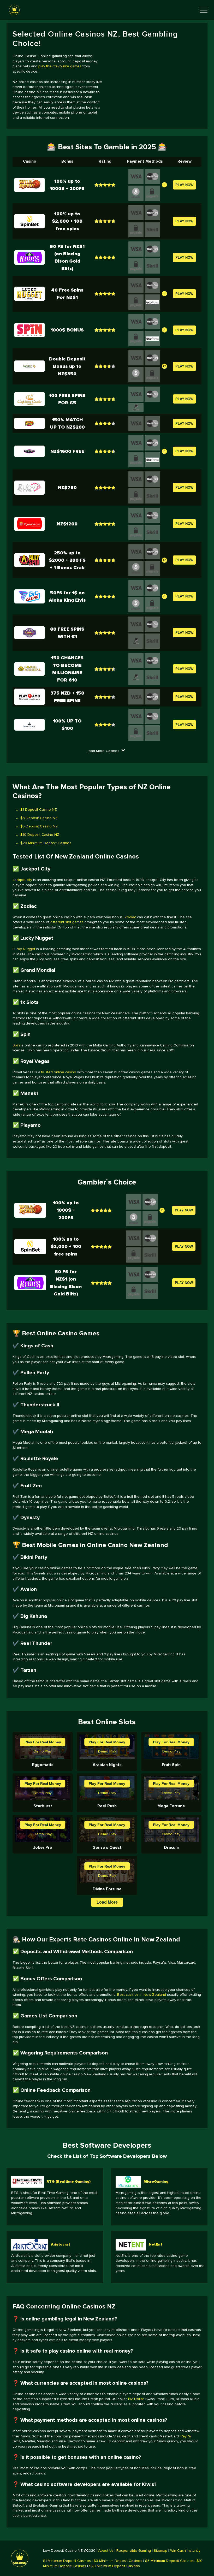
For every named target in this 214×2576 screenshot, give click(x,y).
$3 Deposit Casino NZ (39, 818)
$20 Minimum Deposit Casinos (46, 843)
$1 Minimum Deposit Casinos (67, 2561)
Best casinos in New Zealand (142, 1995)
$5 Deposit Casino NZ (39, 826)
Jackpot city (22, 880)
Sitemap (160, 2551)
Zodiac (130, 917)
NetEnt (156, 2244)
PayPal (186, 2436)
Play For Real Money (43, 1742)
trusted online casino (59, 1072)
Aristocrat (61, 2244)
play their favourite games (60, 66)
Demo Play (43, 1751)
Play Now (184, 185)
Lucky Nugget (24, 949)
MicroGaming (156, 2181)
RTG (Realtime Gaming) (69, 2181)
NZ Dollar (136, 2399)
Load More (107, 1902)
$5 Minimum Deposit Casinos (169, 2561)
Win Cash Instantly (185, 2551)
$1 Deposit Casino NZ (39, 810)
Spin (16, 1045)
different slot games (67, 922)
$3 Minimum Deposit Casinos (118, 2561)
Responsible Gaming (134, 2551)
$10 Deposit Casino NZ (40, 835)
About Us (106, 2551)
